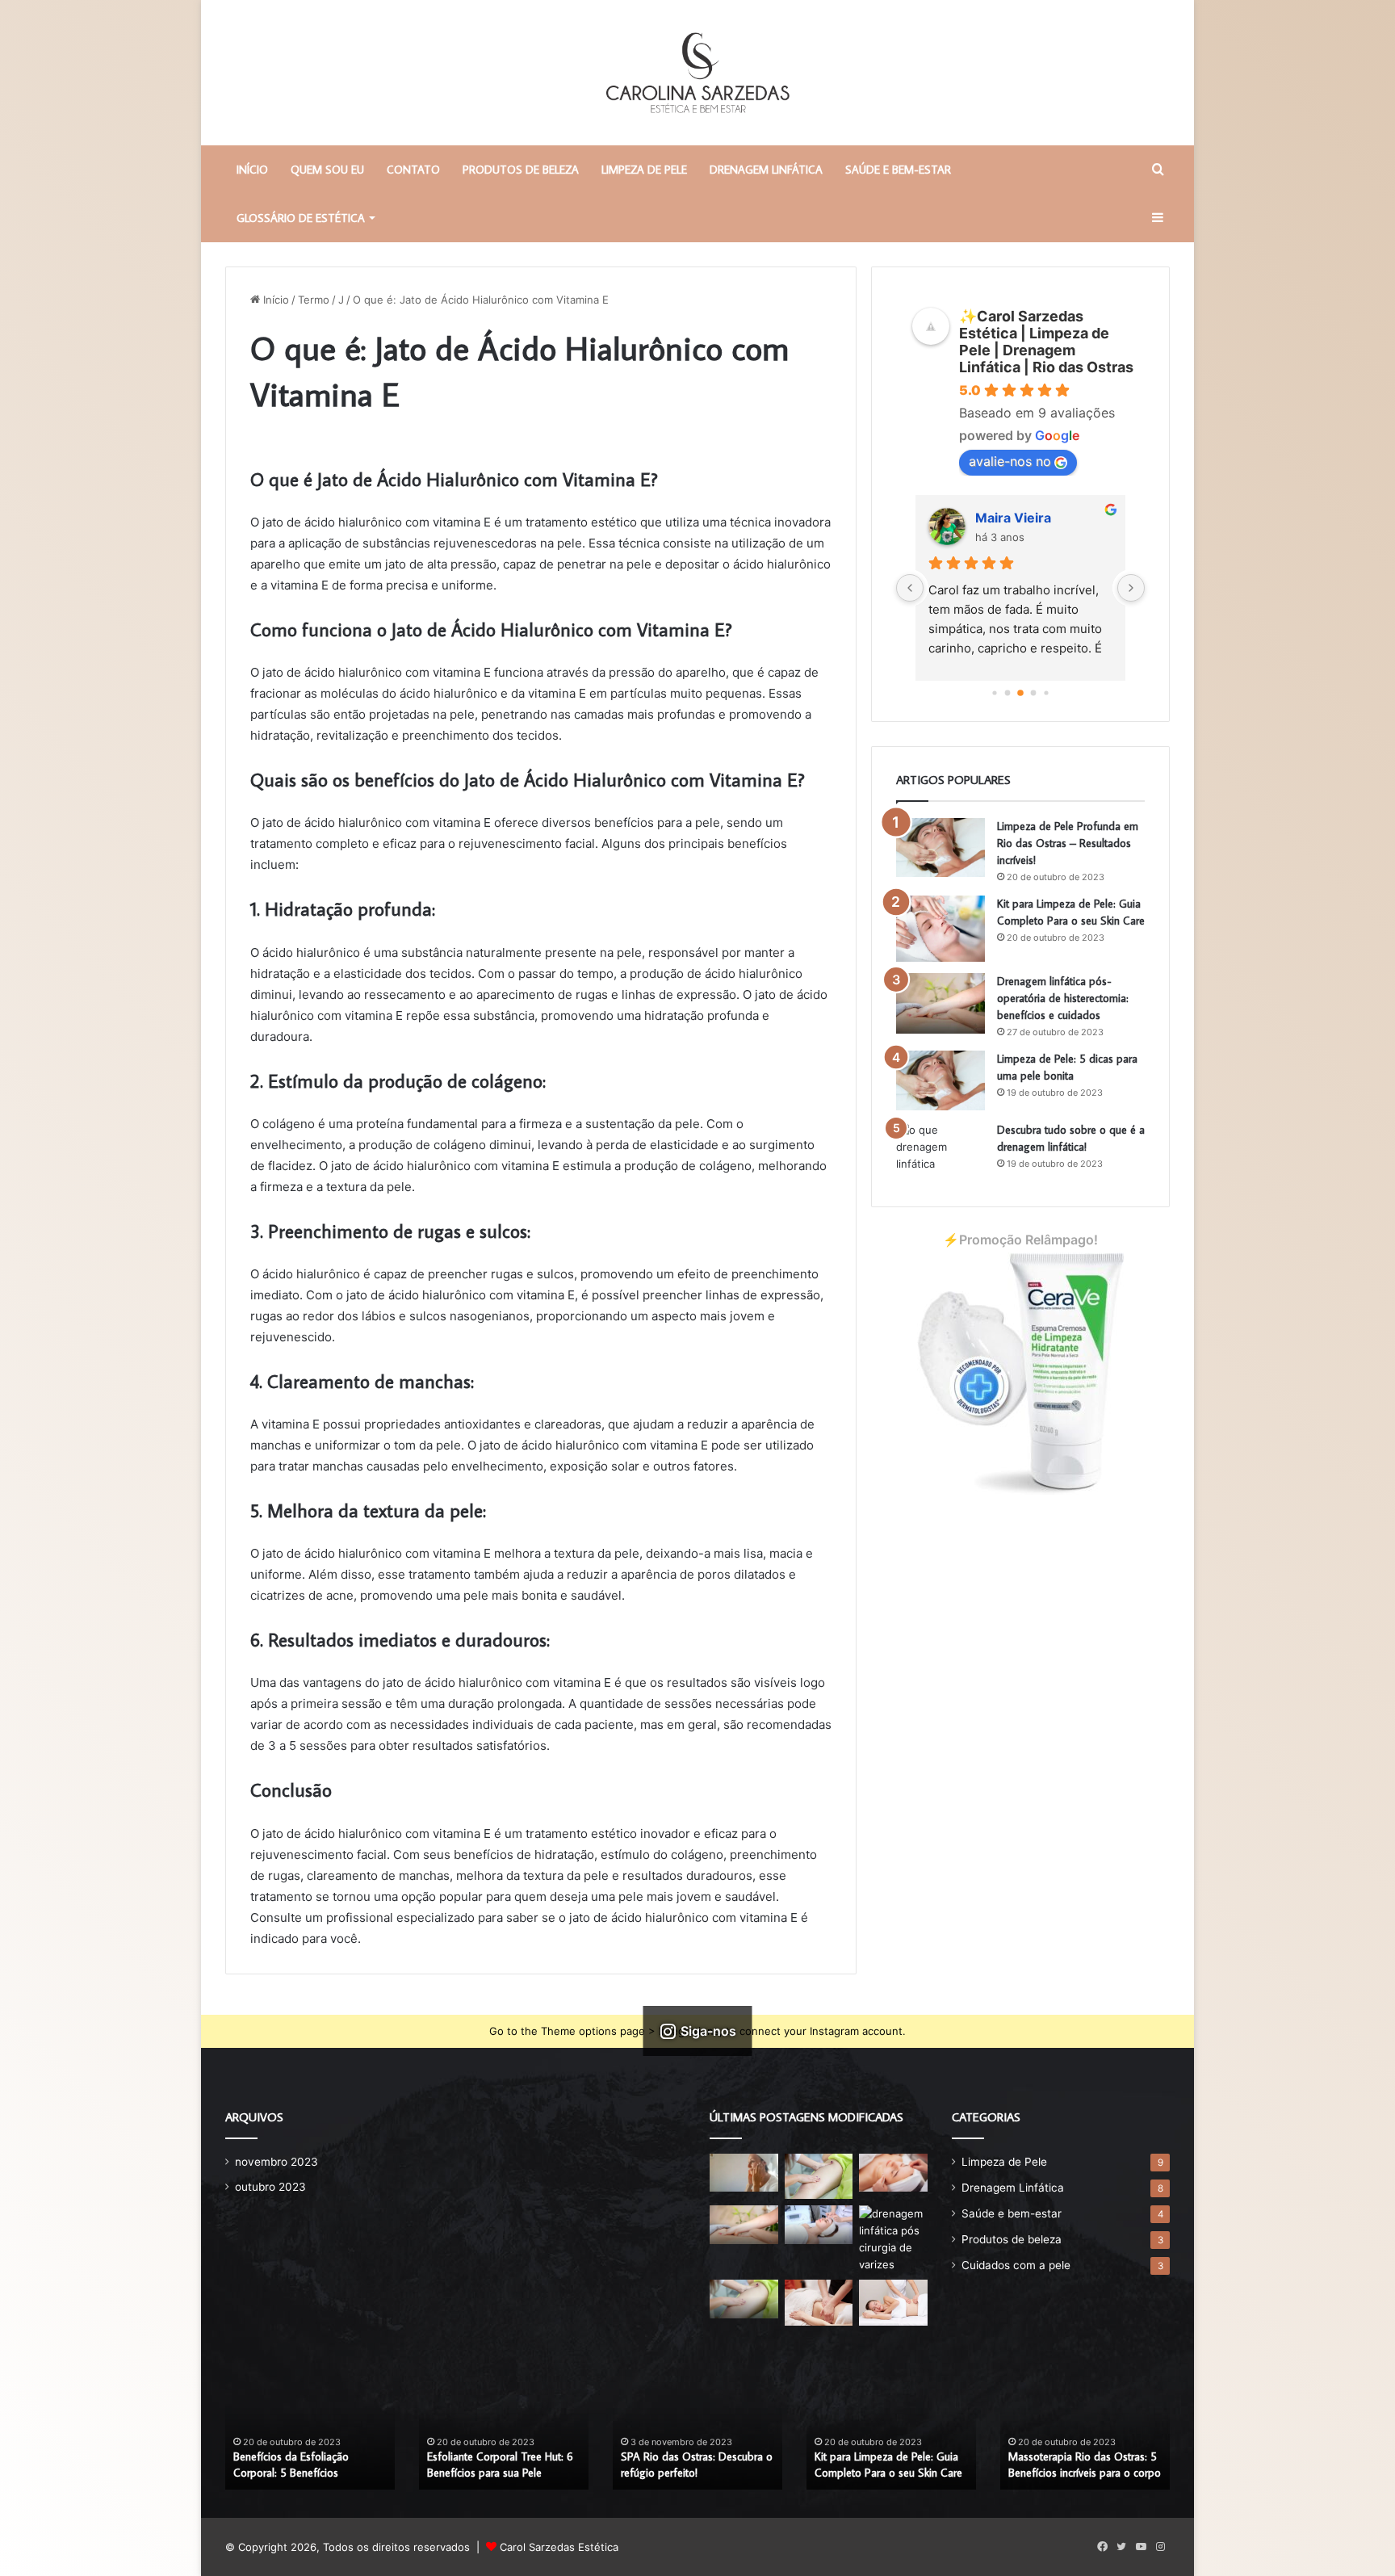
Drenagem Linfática (766, 170)
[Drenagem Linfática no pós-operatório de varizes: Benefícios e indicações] (893, 2239)
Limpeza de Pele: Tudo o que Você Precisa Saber (496, 2465)
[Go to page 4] (1034, 693)
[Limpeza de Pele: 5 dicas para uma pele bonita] (940, 1080)
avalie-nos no (1010, 461)
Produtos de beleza (521, 170)
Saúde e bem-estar (898, 170)
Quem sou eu (327, 170)
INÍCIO (252, 170)
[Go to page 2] (1008, 693)
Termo (314, 300)
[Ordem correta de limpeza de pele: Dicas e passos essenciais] (744, 2173)
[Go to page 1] (994, 692)
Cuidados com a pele (1016, 2265)
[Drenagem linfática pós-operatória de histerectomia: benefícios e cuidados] (940, 1003)
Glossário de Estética (301, 218)
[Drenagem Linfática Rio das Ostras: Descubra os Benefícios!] (893, 2302)
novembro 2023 (276, 2162)
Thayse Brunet (1022, 518)
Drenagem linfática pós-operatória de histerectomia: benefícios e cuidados (1063, 998)
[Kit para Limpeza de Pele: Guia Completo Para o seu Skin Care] (940, 929)
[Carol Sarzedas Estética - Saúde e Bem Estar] (697, 73)
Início (274, 300)
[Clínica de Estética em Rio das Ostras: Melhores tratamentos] (819, 2302)
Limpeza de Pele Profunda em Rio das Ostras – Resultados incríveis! (1068, 843)
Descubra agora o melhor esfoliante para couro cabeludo (694, 2465)
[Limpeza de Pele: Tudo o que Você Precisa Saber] (893, 2173)
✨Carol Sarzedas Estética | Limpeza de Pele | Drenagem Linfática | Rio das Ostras (1046, 342)
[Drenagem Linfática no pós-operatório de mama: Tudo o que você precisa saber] (744, 2299)
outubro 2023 (270, 2187)
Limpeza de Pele (644, 170)
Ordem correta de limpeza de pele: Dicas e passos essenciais (307, 2465)
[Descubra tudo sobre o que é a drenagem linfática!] (940, 1152)
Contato (413, 170)
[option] (310, 2427)
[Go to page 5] (1046, 692)
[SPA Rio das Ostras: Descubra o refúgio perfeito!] (819, 2176)
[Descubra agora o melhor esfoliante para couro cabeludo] (819, 2225)
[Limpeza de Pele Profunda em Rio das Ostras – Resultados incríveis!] (940, 848)
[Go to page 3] (1020, 693)
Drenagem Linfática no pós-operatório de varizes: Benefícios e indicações (1085, 2457)
